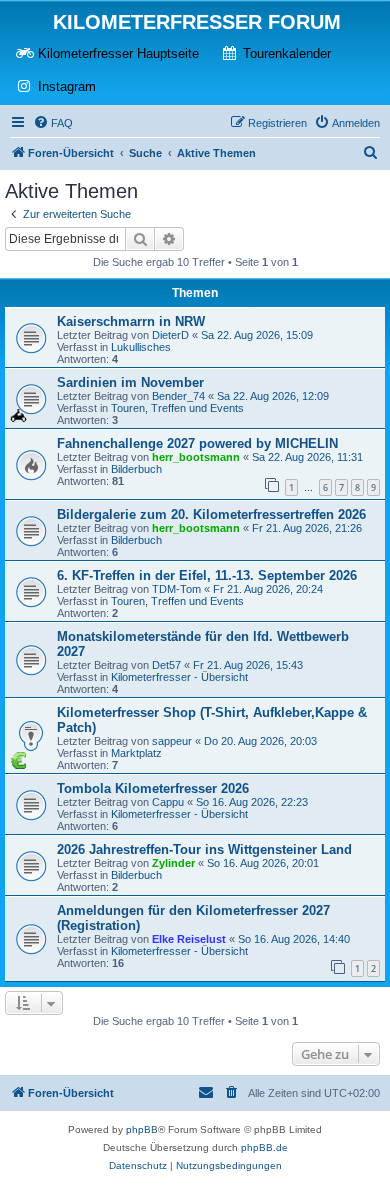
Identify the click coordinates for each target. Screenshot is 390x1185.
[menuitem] (53, 123)
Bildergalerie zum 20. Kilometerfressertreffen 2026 (211, 514)
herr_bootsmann (196, 457)
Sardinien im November (130, 382)
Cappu (168, 802)
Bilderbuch (136, 469)
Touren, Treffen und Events (177, 408)
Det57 (166, 665)
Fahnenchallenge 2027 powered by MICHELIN (197, 443)
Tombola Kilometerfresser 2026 (153, 788)
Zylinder (173, 863)
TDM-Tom (176, 589)
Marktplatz (136, 753)
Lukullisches (141, 347)
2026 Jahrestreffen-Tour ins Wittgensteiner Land (204, 849)
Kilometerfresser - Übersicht (179, 677)
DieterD (170, 335)
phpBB (142, 1129)
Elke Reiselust (189, 939)
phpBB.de (264, 1147)
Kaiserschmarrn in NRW (131, 321)
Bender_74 (178, 396)
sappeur (172, 741)
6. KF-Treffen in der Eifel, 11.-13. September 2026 (207, 575)
